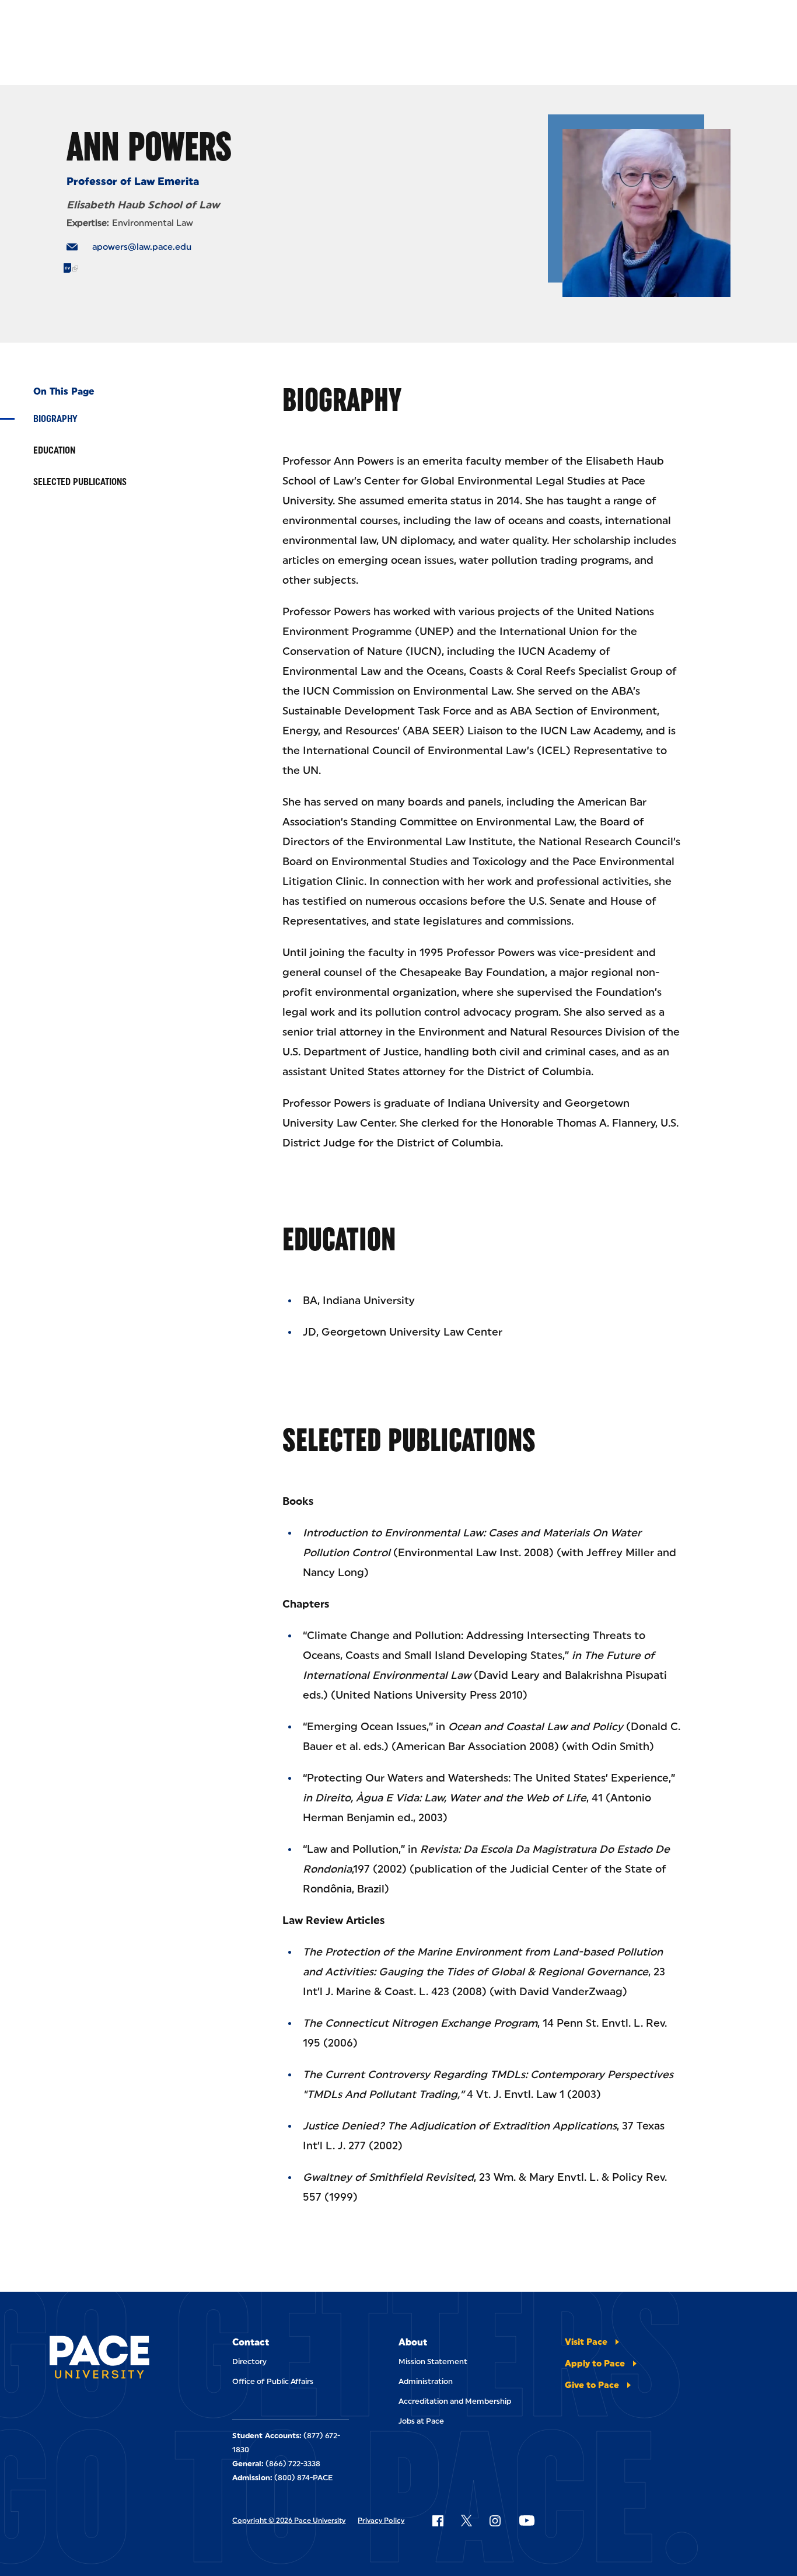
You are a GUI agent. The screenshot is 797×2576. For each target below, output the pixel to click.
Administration (426, 2381)
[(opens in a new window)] (71, 268)
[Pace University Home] (99, 2359)
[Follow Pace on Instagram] (495, 2521)
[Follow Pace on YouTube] (527, 2521)
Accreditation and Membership (455, 2401)
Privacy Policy (381, 2521)
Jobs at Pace (421, 2421)
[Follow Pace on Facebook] (438, 2521)
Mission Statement (433, 2361)
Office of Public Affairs (273, 2381)
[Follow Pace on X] (466, 2521)
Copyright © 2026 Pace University (289, 2521)
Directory (249, 2361)
